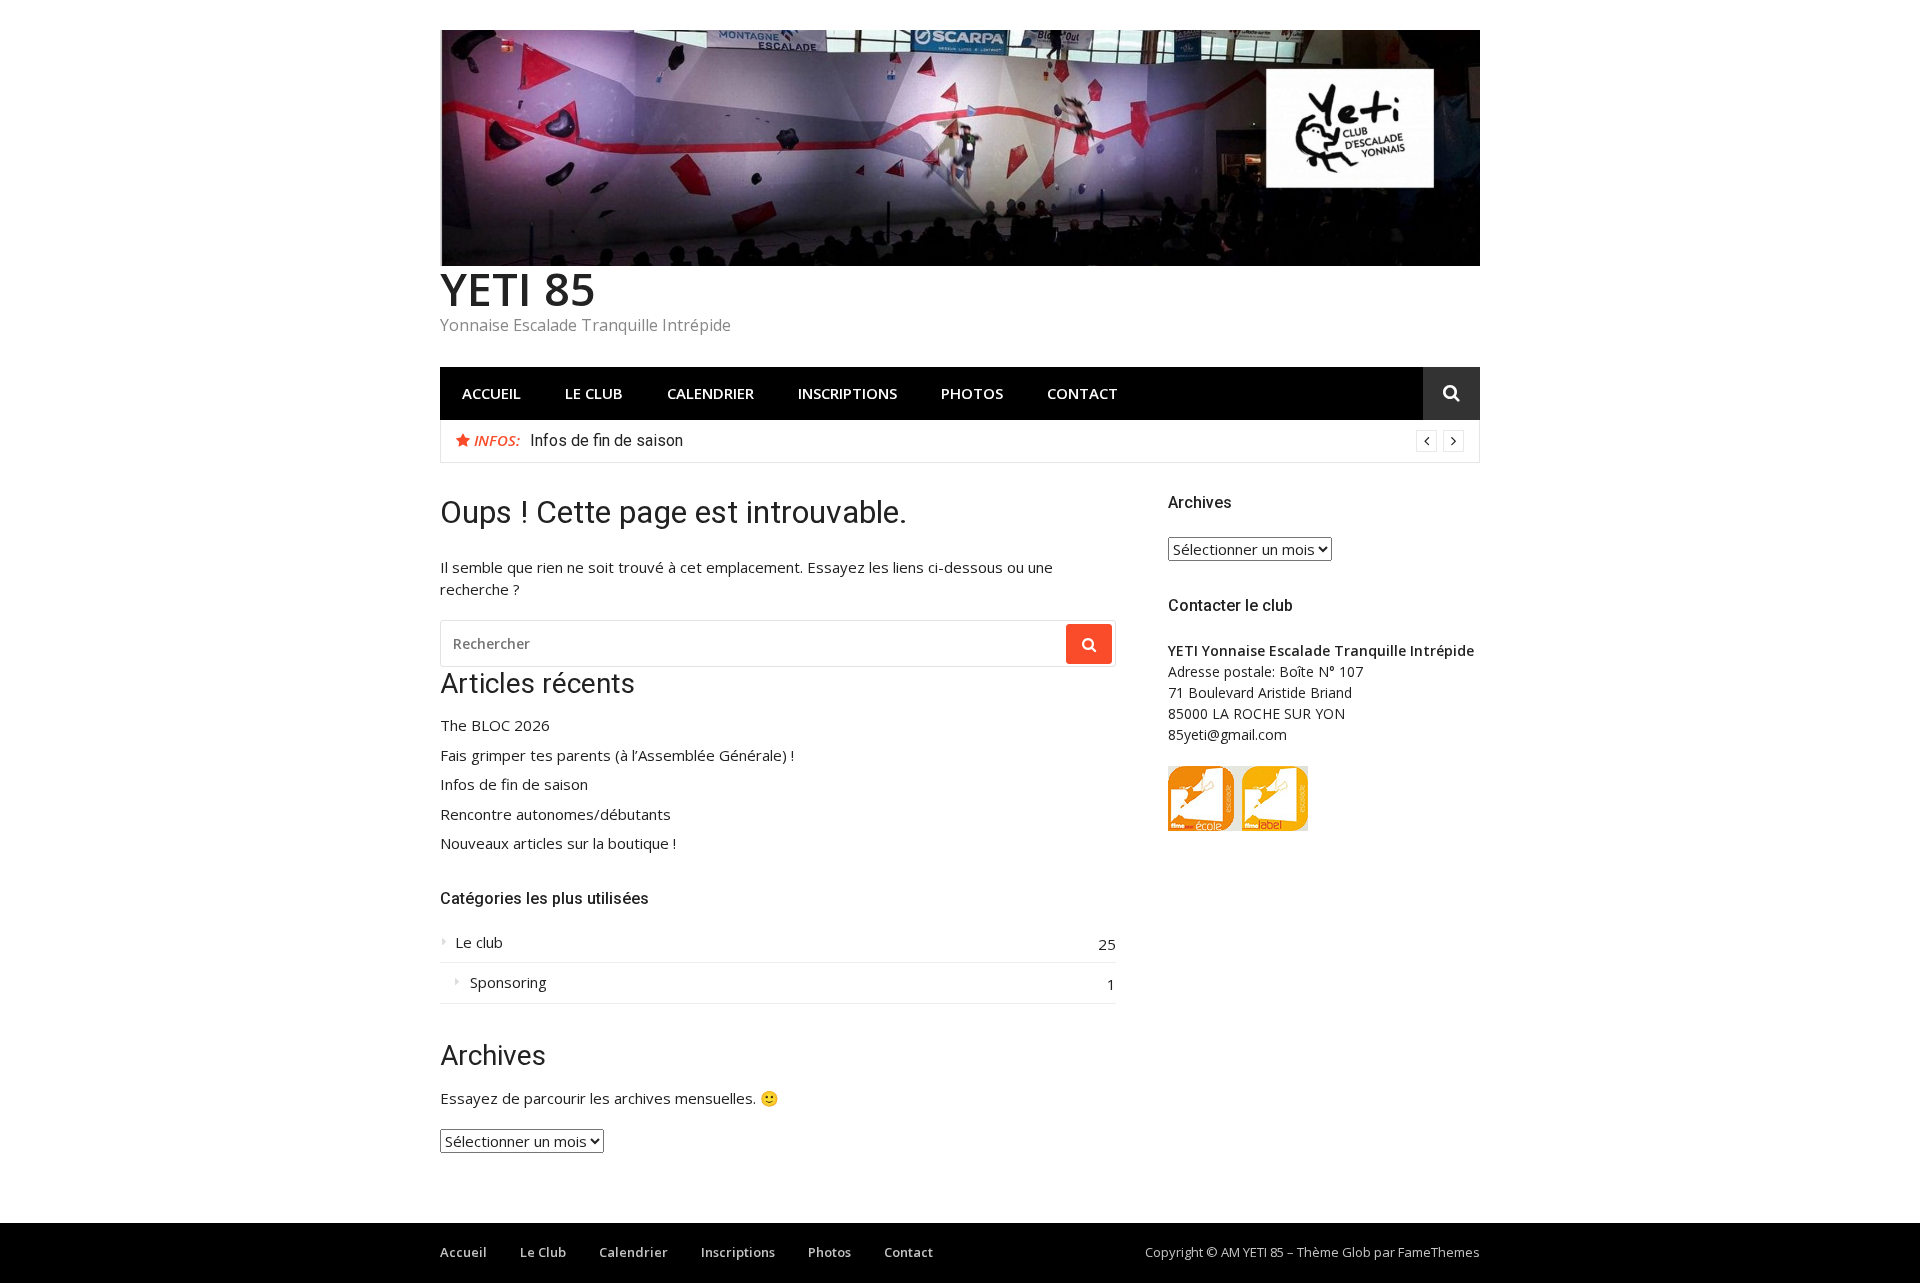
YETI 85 (518, 288)
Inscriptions (847, 393)
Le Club (594, 393)
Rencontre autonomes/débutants (555, 814)
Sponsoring (508, 982)
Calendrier (710, 393)
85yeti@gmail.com (1227, 734)
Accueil (491, 393)
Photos (972, 393)
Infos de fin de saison (606, 440)
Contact (1082, 393)
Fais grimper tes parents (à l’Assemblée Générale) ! (617, 755)
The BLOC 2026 (495, 725)
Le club (479, 942)
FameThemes (1439, 1252)
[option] (997, 441)
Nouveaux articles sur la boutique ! (558, 843)
